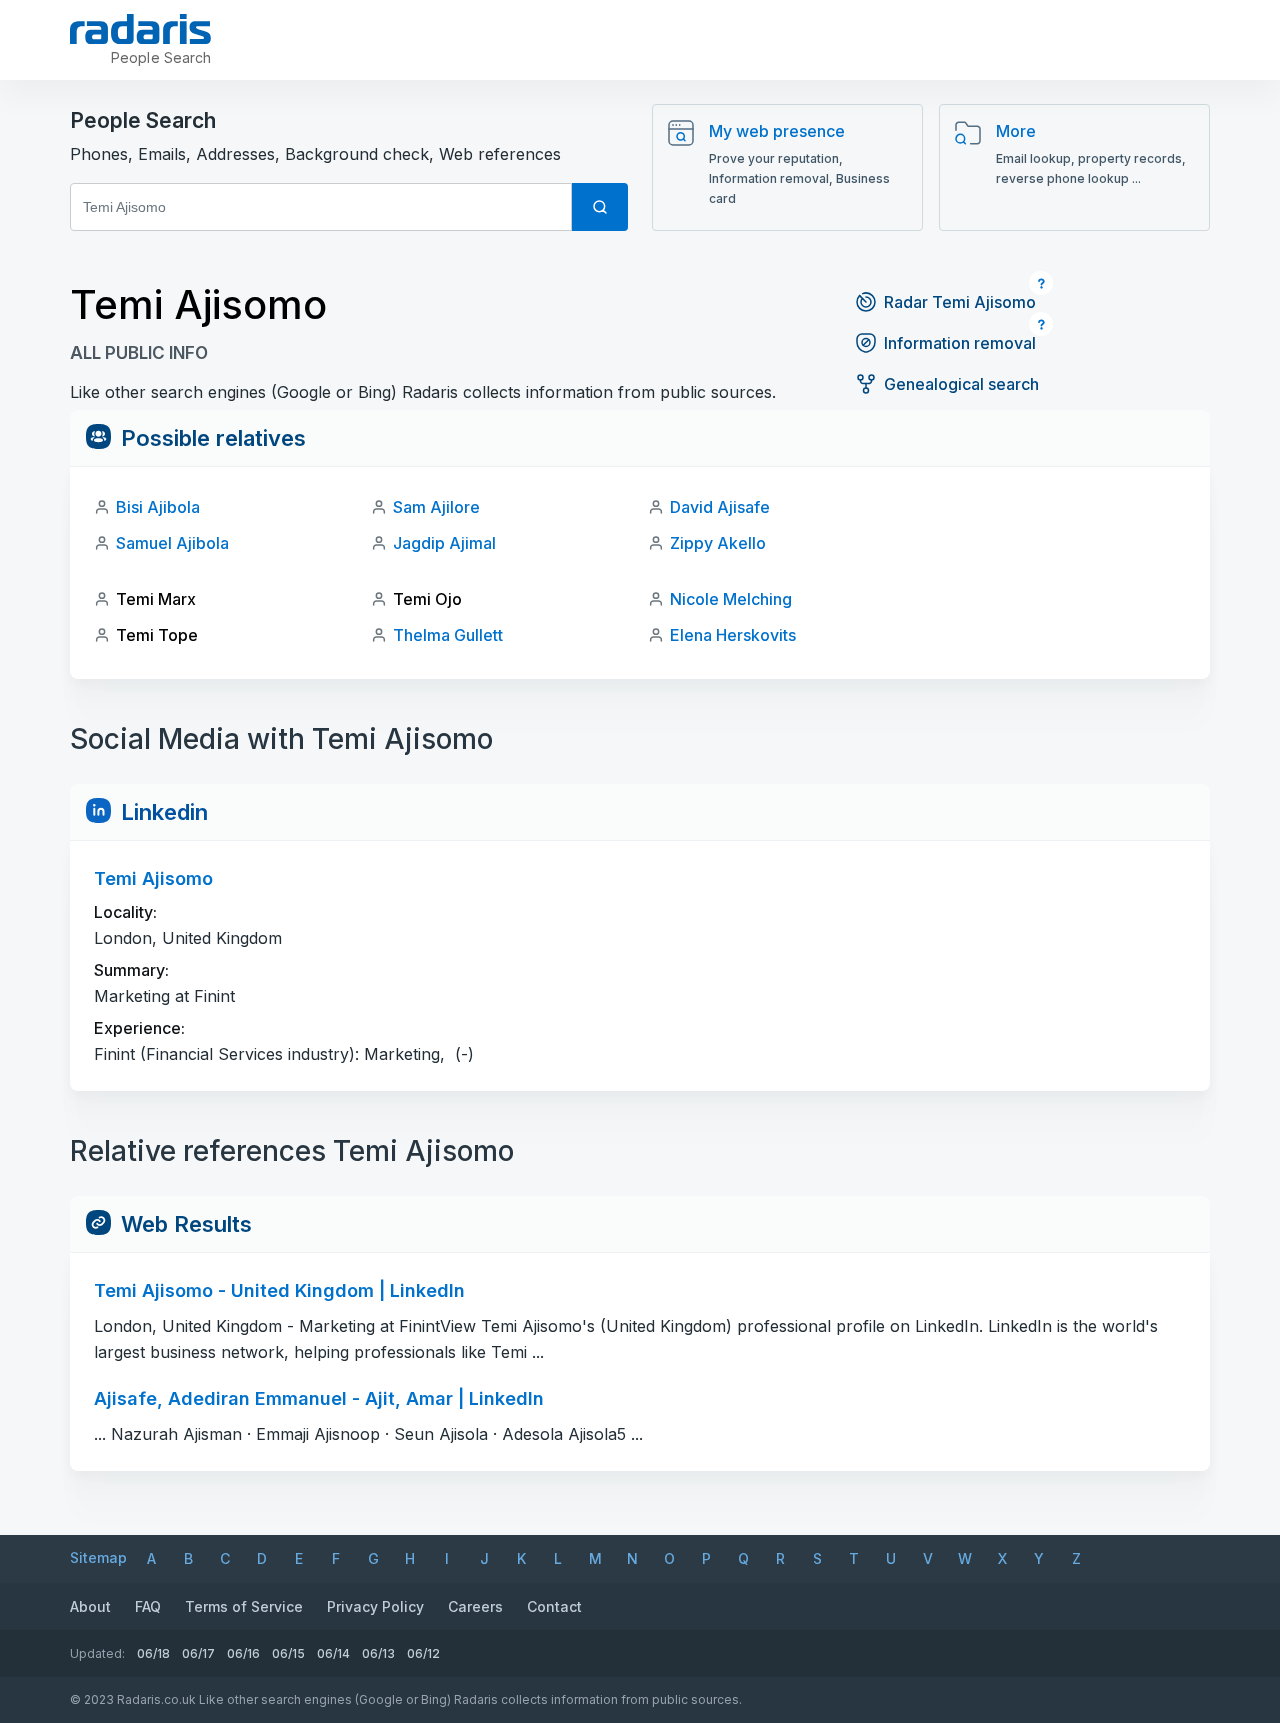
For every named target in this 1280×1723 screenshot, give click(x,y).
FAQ (148, 1606)
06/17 (198, 1653)
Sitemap (98, 1557)
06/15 (288, 1653)
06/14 (333, 1653)
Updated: (97, 1653)
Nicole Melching (731, 599)
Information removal (960, 343)
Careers (475, 1606)
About (90, 1606)
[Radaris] (140, 29)
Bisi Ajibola (158, 507)
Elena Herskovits (733, 635)
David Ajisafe (720, 507)
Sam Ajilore (436, 507)
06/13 (378, 1653)
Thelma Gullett (448, 635)
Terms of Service (244, 1606)
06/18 (153, 1653)
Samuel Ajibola (172, 543)
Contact (554, 1606)
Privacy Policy (375, 1606)
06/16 (243, 1653)
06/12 (423, 1653)
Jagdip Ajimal (444, 543)
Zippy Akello (718, 543)
